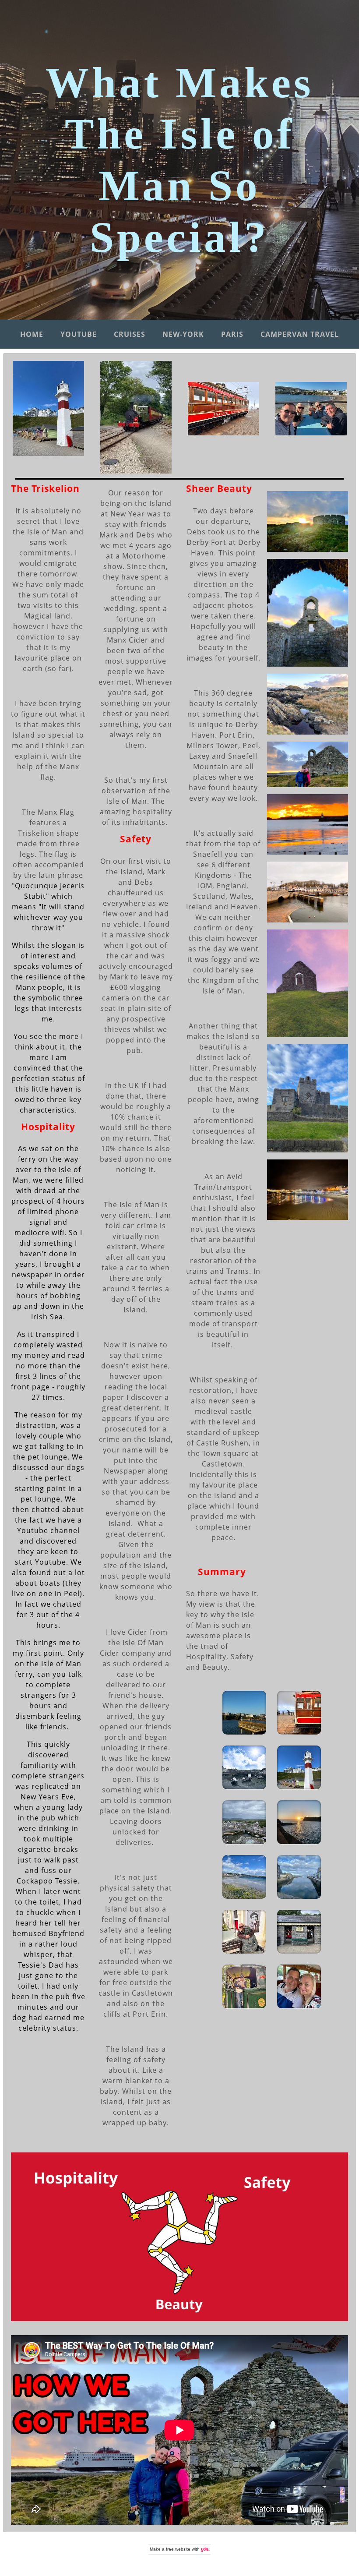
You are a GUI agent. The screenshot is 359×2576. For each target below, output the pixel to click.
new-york (183, 334)
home (32, 334)
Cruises (130, 334)
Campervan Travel (300, 334)
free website (178, 2549)
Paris (232, 334)
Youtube (79, 334)
